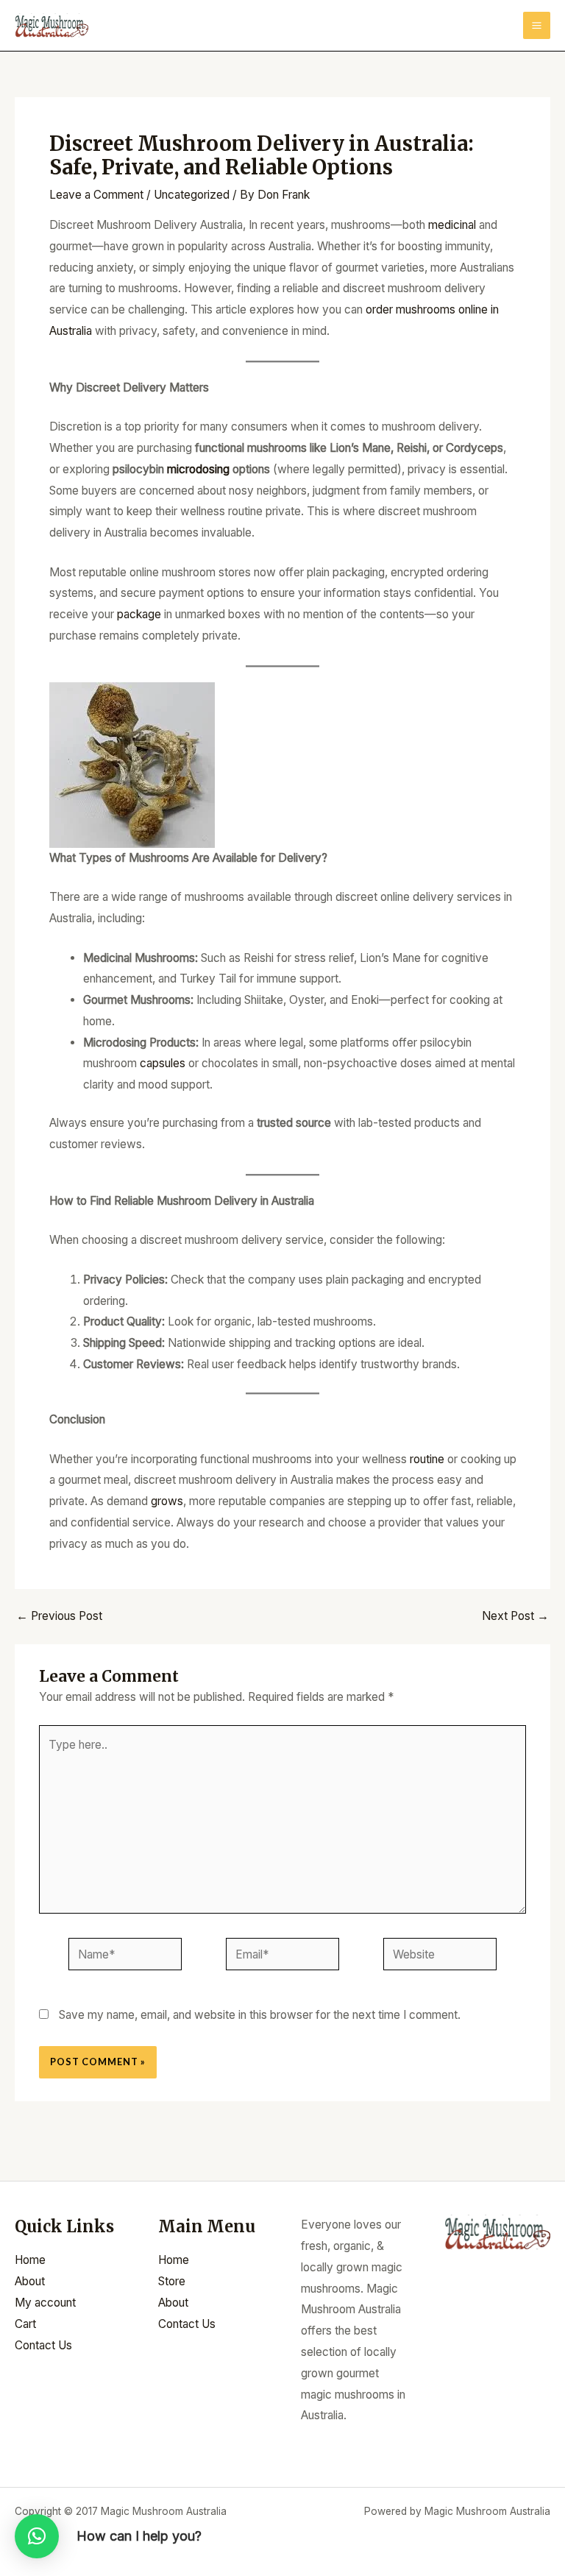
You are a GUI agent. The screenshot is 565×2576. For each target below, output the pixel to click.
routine (429, 1459)
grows (167, 1501)
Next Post (515, 1616)
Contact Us (43, 2345)
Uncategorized (192, 195)
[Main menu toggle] (537, 25)
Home (30, 2260)
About (30, 2281)
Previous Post (59, 1616)
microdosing (200, 469)
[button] (37, 2536)
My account (45, 2303)
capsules (164, 1063)
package (141, 614)
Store (172, 2281)
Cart (25, 2324)
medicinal (454, 225)
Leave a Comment (96, 195)
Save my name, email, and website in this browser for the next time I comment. (260, 2015)
